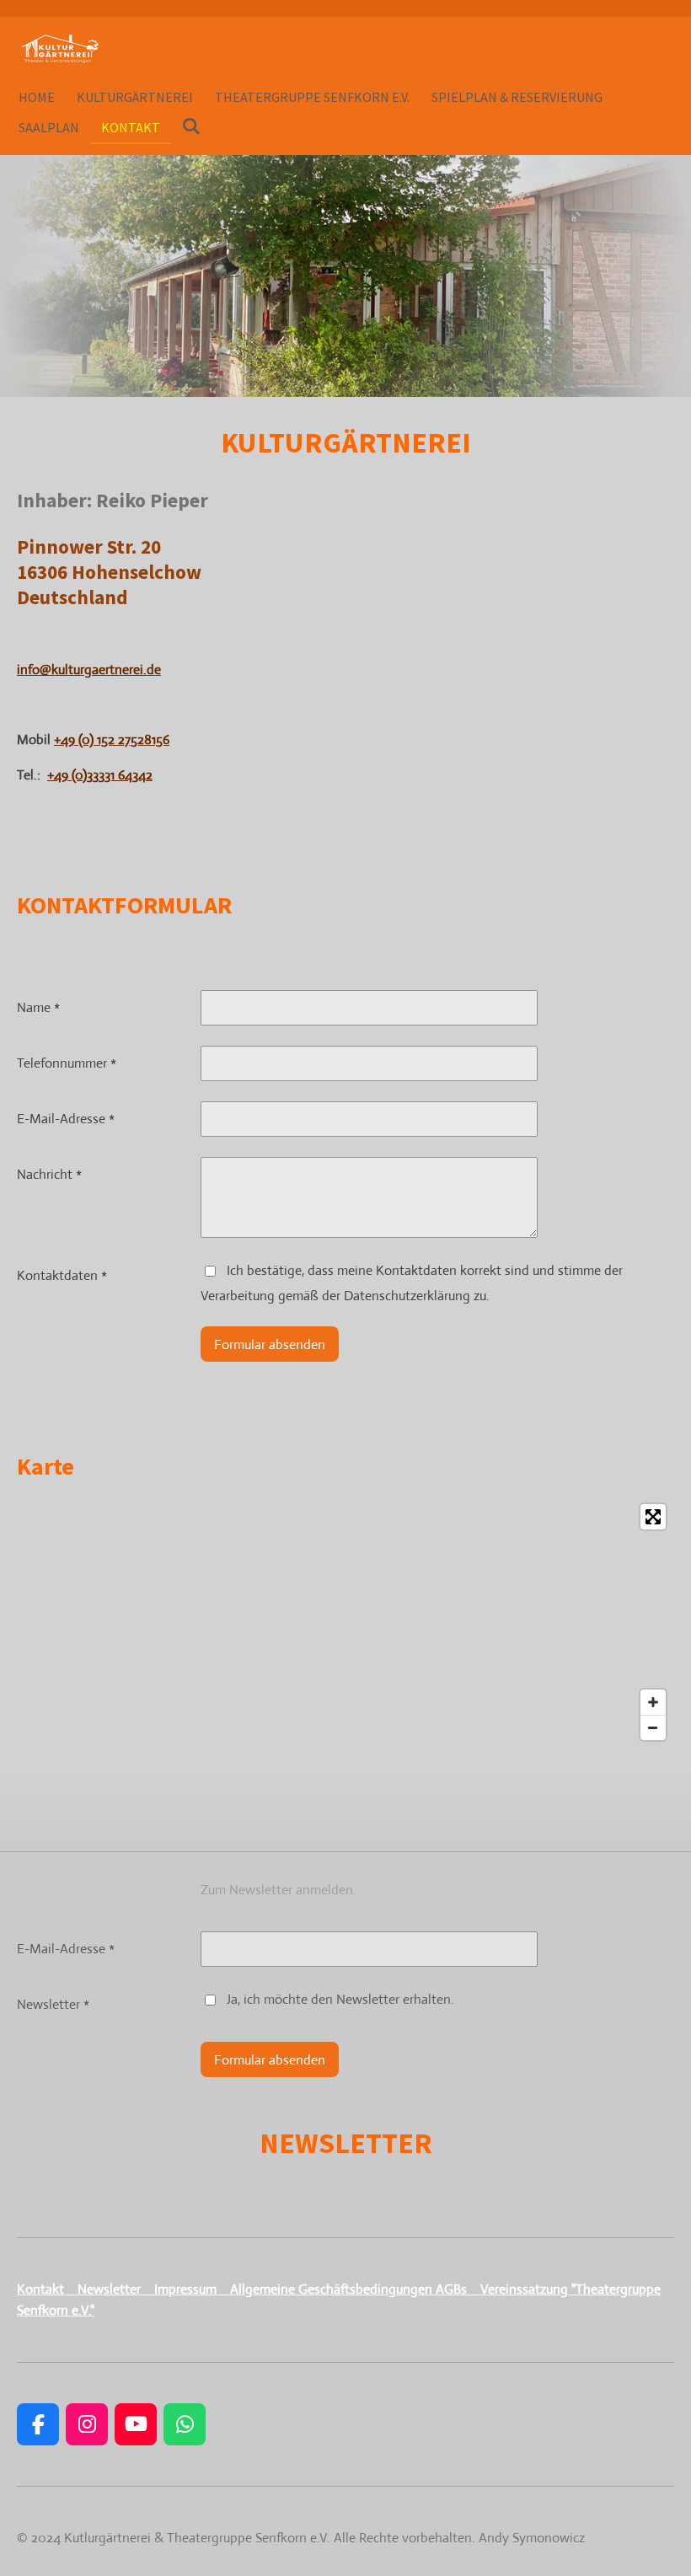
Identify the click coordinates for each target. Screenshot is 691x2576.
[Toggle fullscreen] (653, 1517)
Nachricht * (49, 1174)
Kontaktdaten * (62, 1275)
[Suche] (191, 126)
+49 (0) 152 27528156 (112, 739)
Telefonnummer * (67, 1063)
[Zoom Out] (653, 1727)
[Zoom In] (653, 1702)
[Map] (345, 1622)
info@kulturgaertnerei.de (89, 669)
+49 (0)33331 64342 (100, 775)
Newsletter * (53, 2004)
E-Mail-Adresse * (66, 1119)
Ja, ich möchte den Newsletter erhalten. (340, 1999)
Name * (38, 1007)
